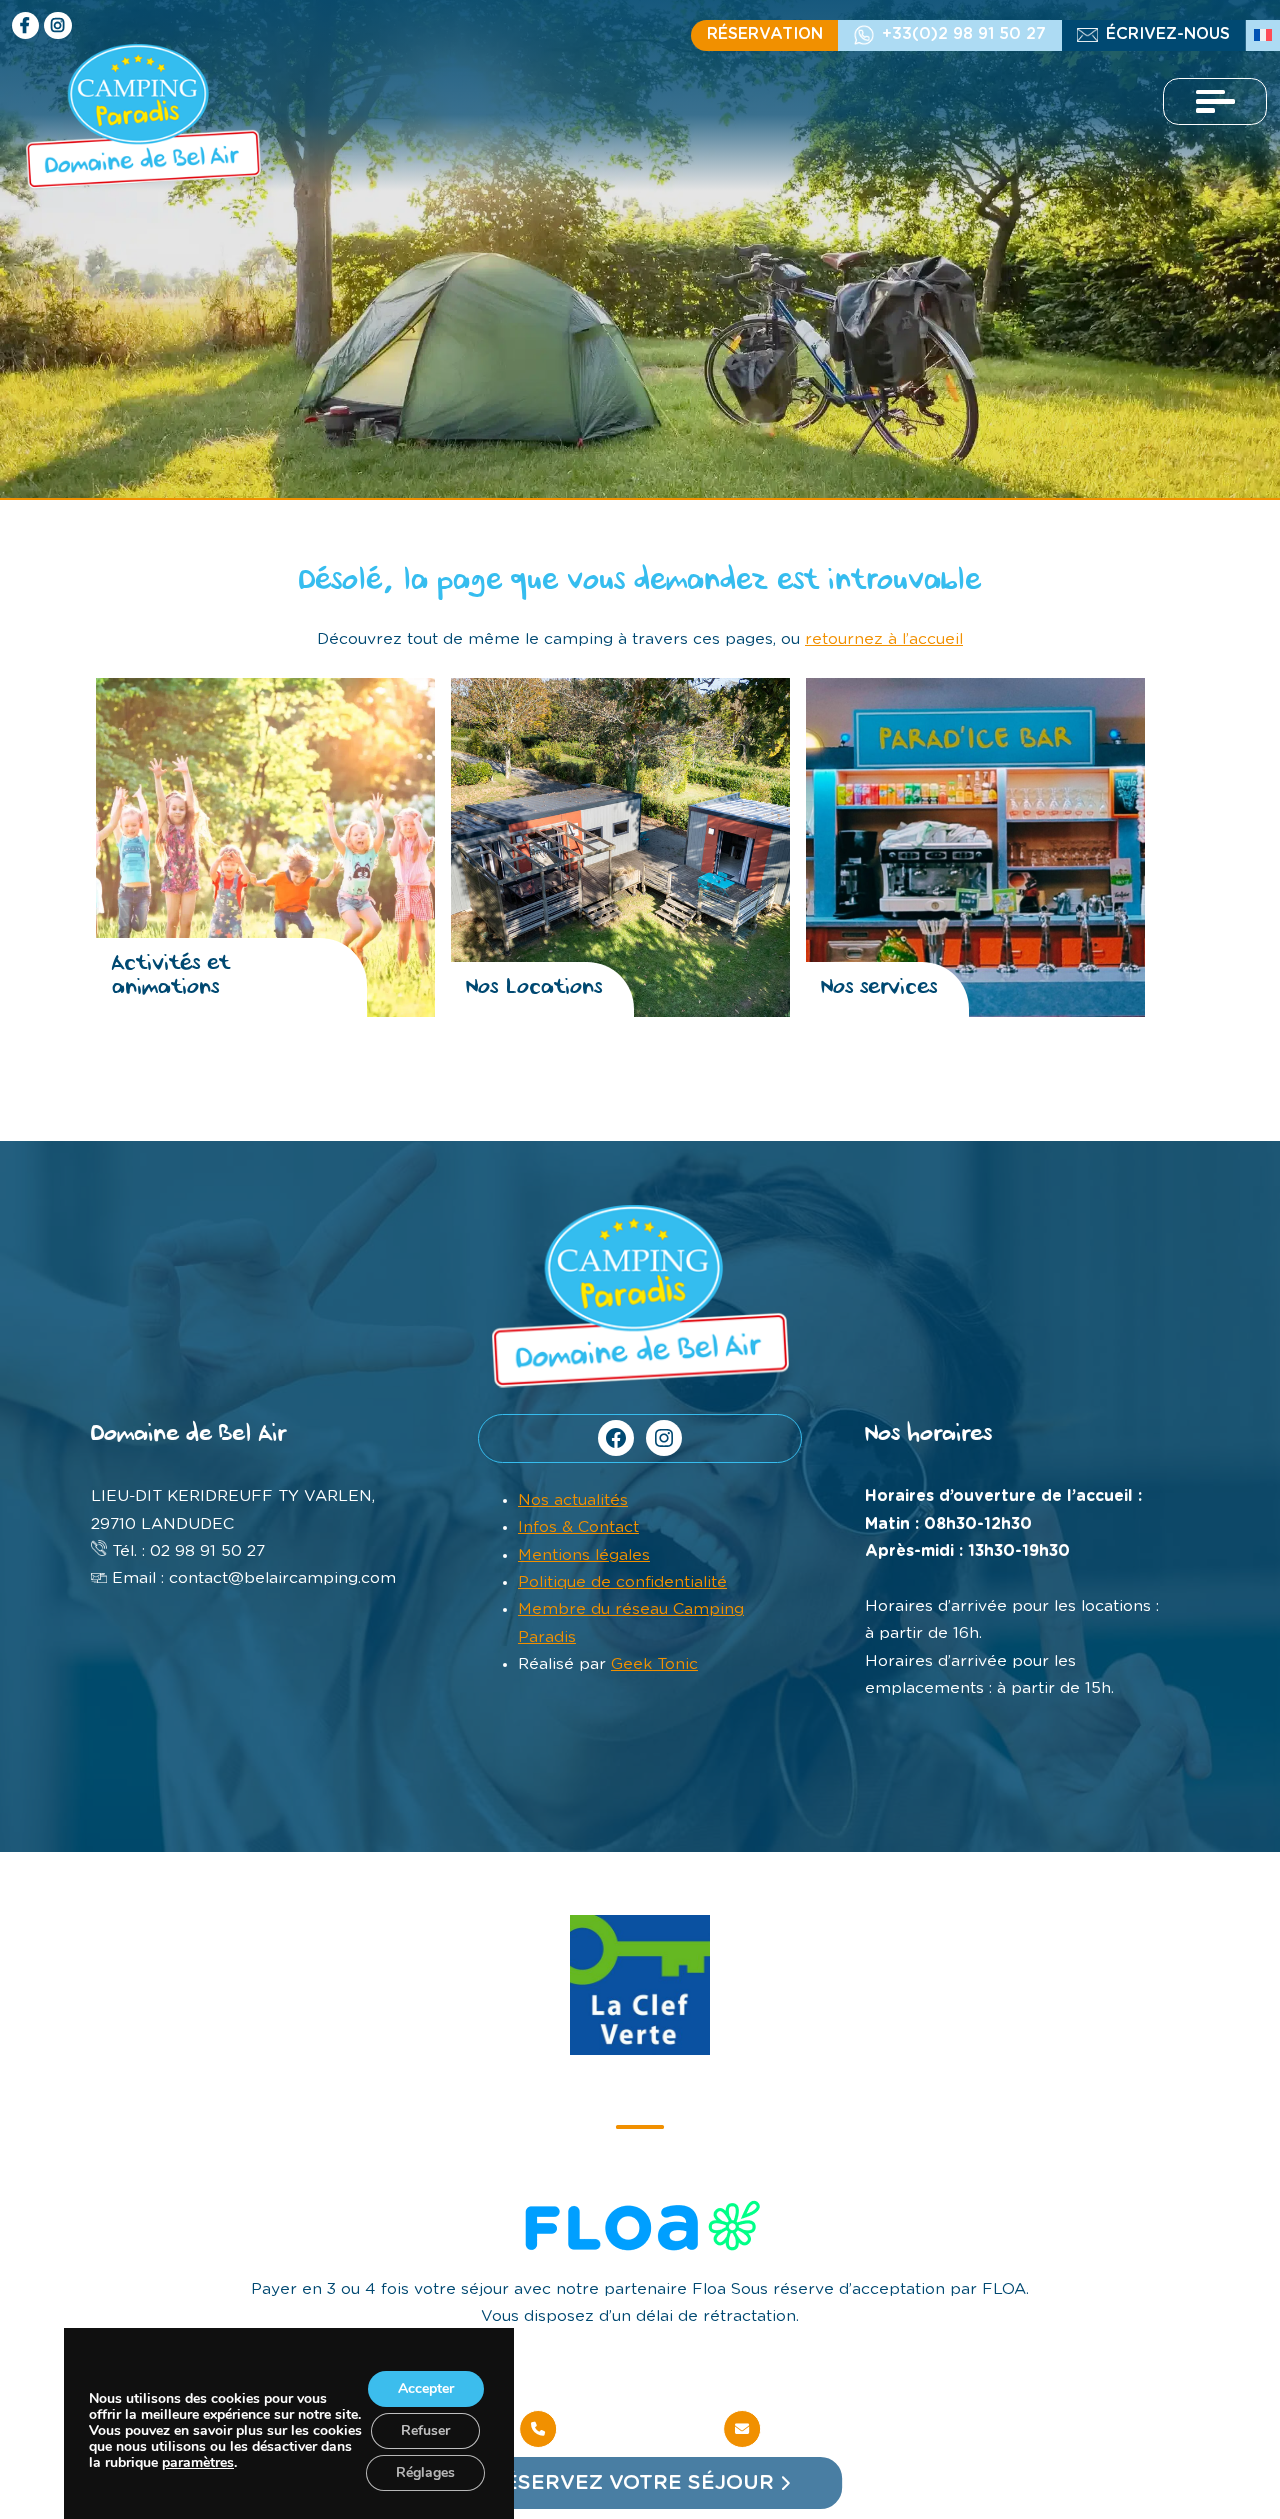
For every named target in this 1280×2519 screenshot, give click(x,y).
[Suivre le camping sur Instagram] (57, 25)
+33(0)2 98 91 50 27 (964, 34)
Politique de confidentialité (622, 1582)
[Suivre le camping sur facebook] (25, 25)
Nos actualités (573, 1500)
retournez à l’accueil (884, 639)
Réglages (425, 2472)
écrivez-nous (1168, 34)
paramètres (198, 2463)
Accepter (426, 2388)
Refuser (425, 2430)
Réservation (765, 34)
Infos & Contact (578, 1527)
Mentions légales (584, 1555)
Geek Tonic (654, 1664)
